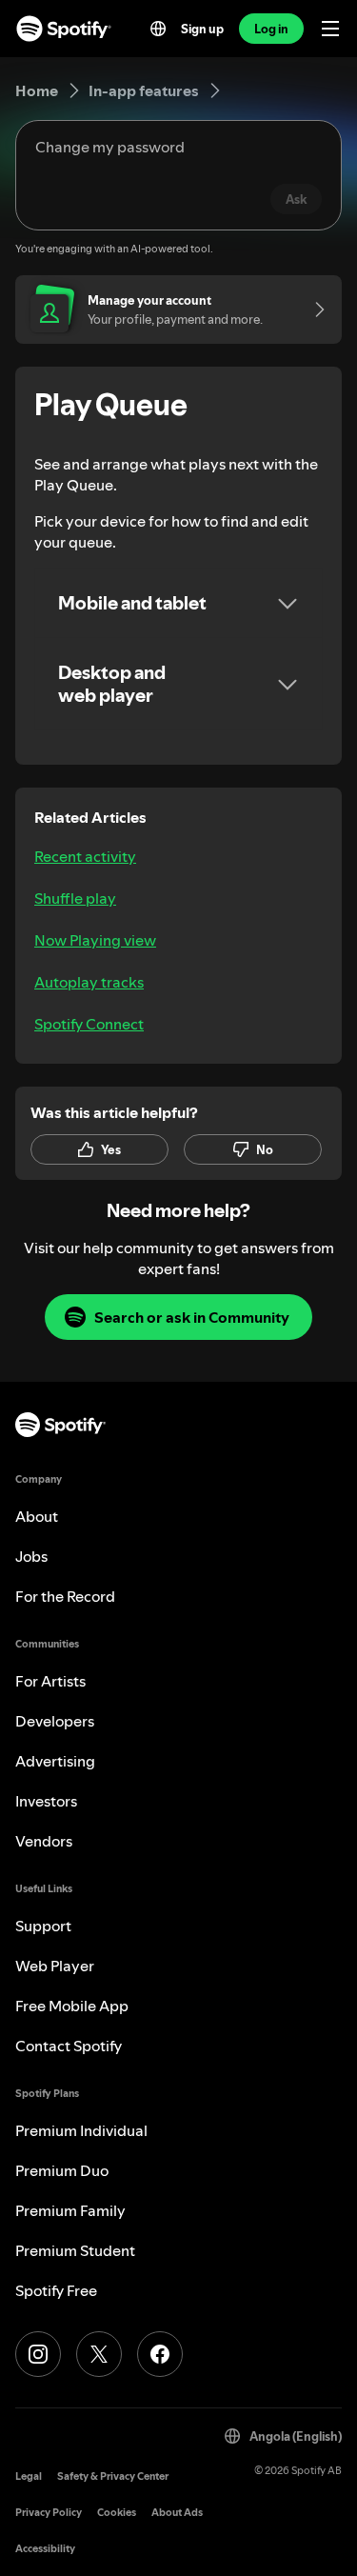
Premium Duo (62, 2170)
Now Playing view (95, 940)
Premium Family (70, 2210)
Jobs (31, 1556)
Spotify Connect (89, 1024)
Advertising (55, 1761)
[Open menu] (330, 29)
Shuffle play (75, 898)
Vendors (44, 1841)
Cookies (117, 2513)
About (37, 1516)
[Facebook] (160, 2354)
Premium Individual (81, 2130)
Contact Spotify (69, 2046)
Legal (29, 2476)
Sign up (202, 29)
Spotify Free (56, 2290)
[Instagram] (38, 2354)
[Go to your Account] (313, 310)
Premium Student (75, 2250)
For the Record (65, 1596)
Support (43, 1926)
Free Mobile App (72, 2006)
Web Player (55, 1966)
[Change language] (158, 29)
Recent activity (85, 856)
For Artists (50, 1681)
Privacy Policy (49, 2513)
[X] (99, 2354)
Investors (46, 1801)
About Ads (177, 2513)
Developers (55, 1721)
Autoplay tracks (89, 982)
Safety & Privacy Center (113, 2476)
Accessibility (45, 2549)
